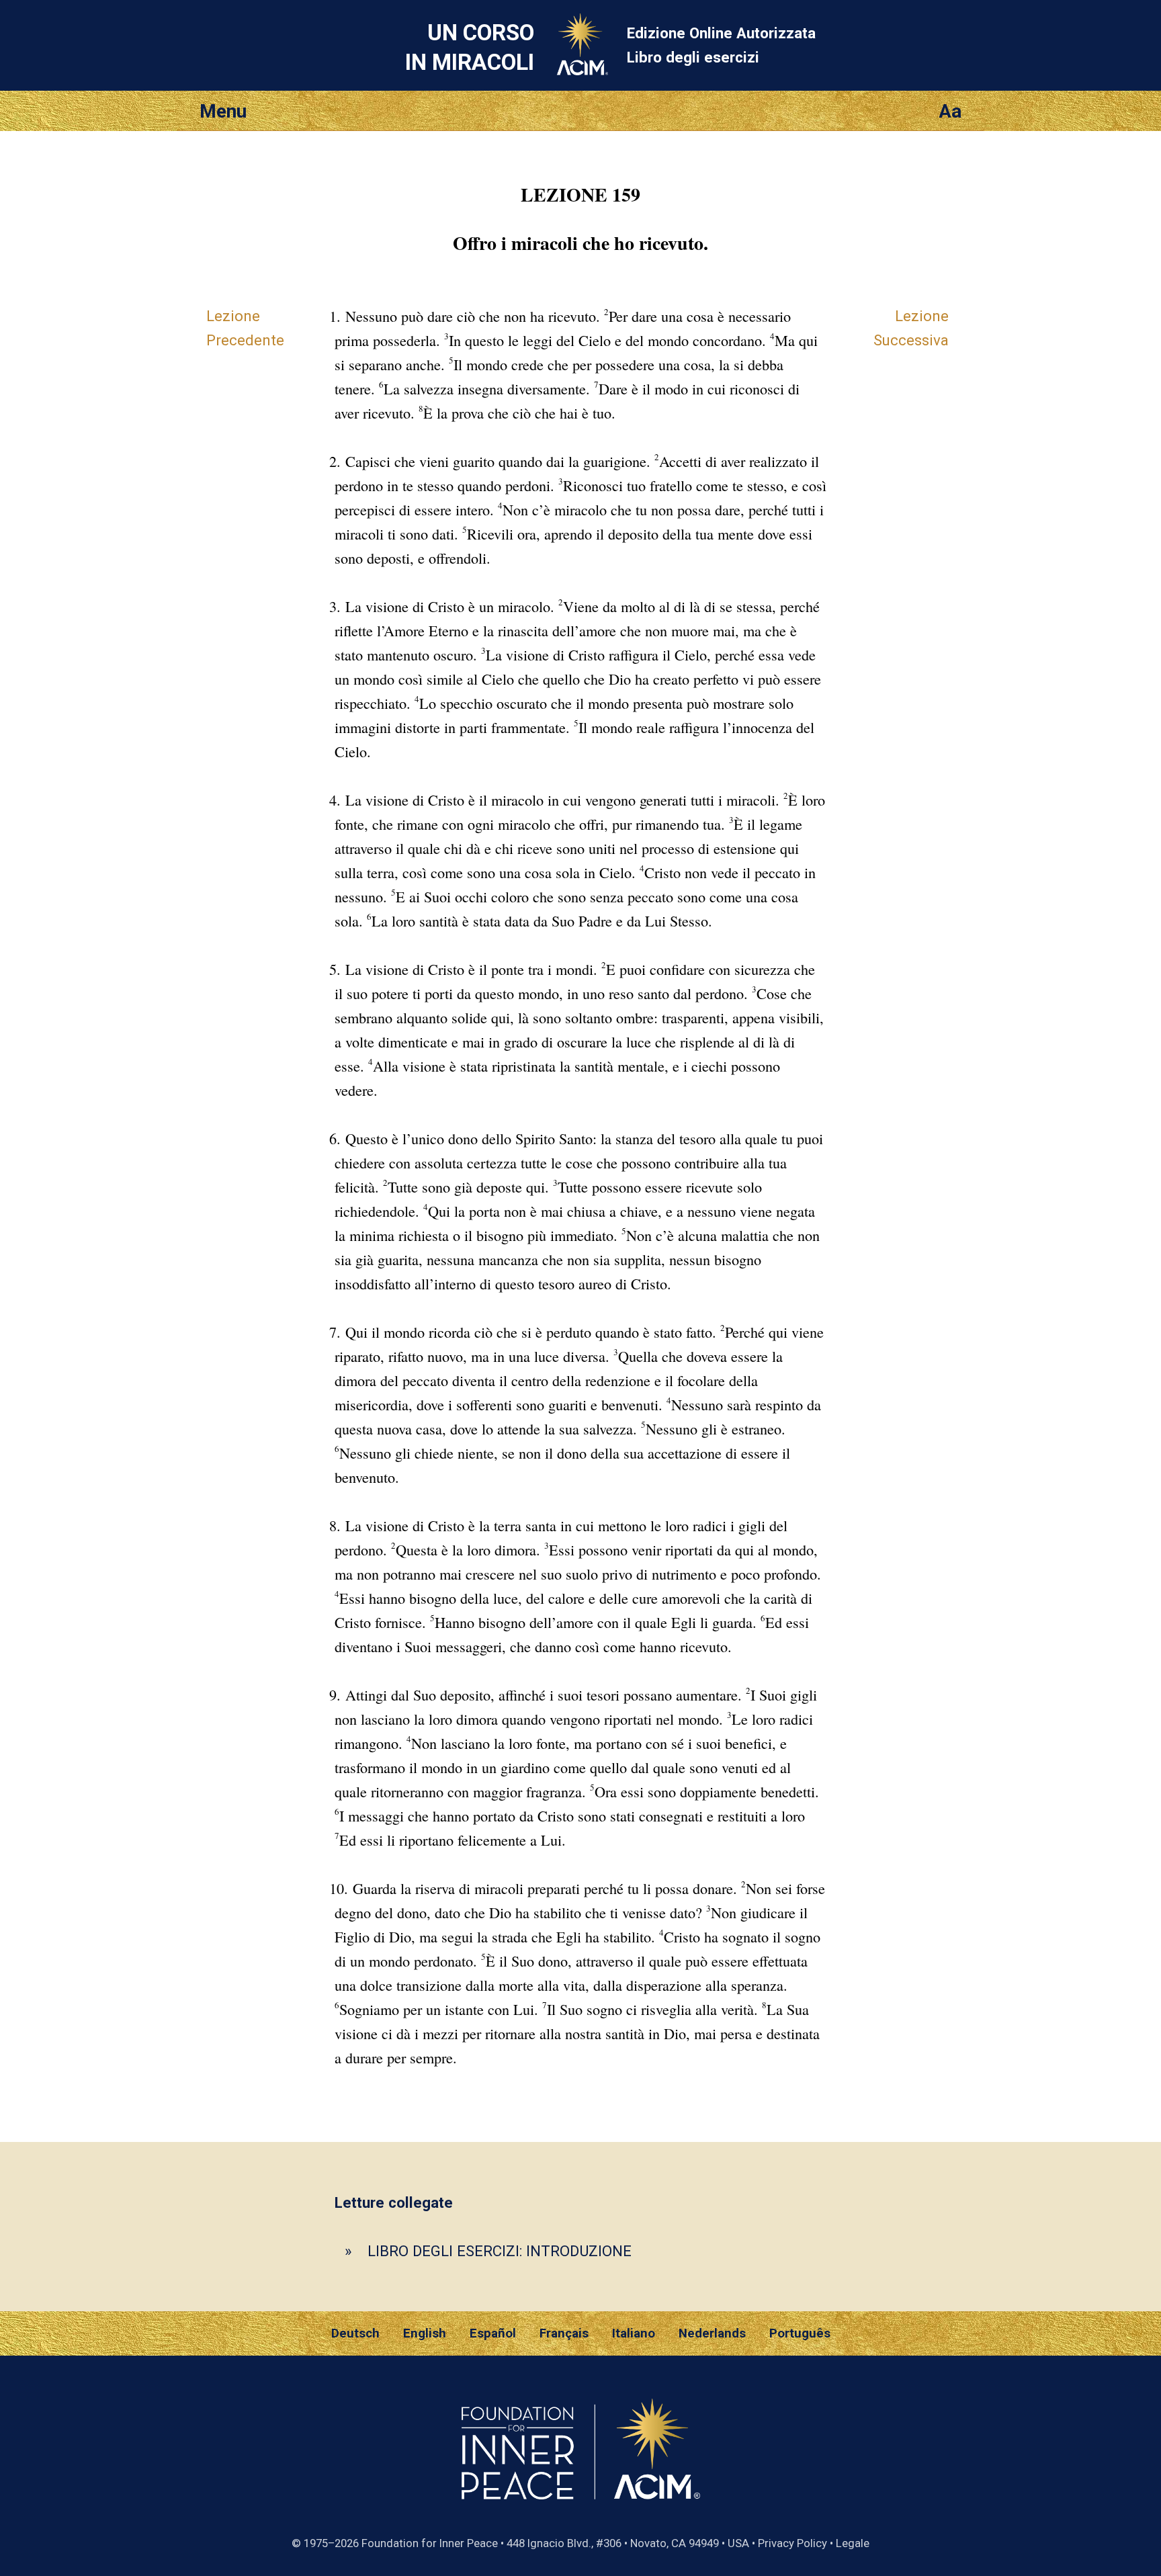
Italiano (634, 2333)
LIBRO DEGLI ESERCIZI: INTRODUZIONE (500, 2251)
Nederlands (712, 2333)
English (425, 2333)
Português (800, 2333)
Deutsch (355, 2333)
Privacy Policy (792, 2543)
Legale (853, 2543)
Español (493, 2333)
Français (564, 2333)
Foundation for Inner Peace (430, 2543)
